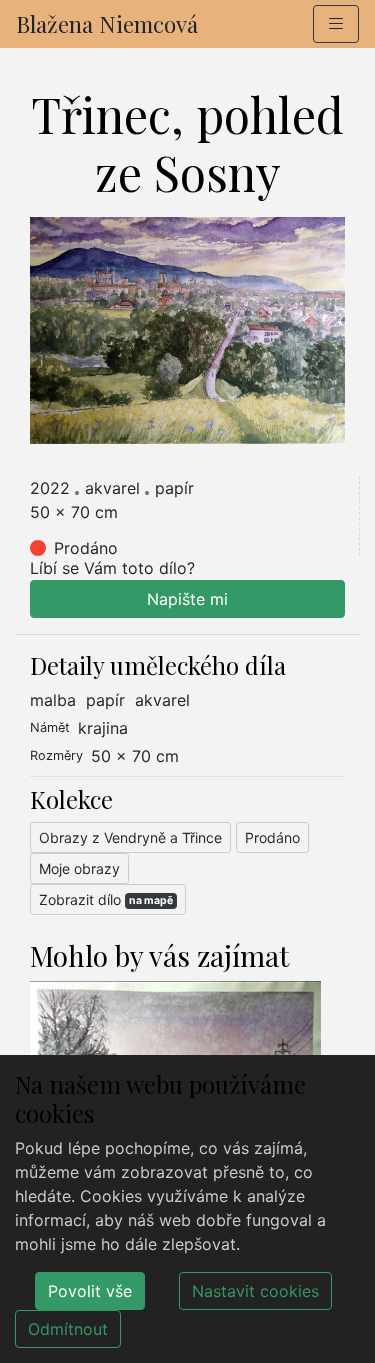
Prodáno (272, 837)
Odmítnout (68, 1329)
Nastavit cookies (255, 1291)
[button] (336, 24)
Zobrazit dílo (106, 899)
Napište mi (187, 599)
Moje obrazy (79, 868)
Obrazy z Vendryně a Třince (130, 837)
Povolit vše (90, 1291)
